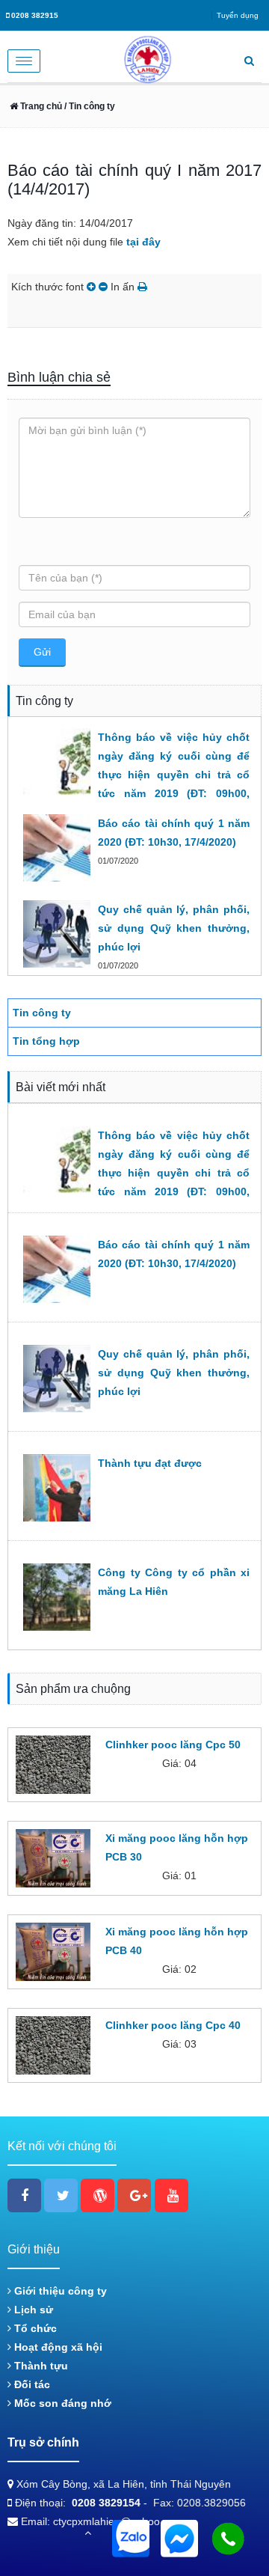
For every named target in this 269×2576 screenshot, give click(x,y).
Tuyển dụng (238, 15)
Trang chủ (40, 106)
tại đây (143, 242)
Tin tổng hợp (46, 1041)
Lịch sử (32, 2310)
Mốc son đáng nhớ (61, 2403)
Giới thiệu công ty (59, 2291)
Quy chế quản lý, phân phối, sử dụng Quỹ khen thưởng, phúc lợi (174, 928)
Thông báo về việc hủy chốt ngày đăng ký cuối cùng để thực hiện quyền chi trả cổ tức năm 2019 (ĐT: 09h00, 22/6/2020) (174, 775)
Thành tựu (40, 2366)
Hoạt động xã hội (57, 2347)
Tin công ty (42, 1013)
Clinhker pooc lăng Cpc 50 (173, 1745)
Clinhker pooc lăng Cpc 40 (173, 2025)
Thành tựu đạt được (150, 1463)
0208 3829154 (106, 2503)
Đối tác (31, 2384)
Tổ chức (34, 2328)
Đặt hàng (124, 1790)
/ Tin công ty (89, 106)
